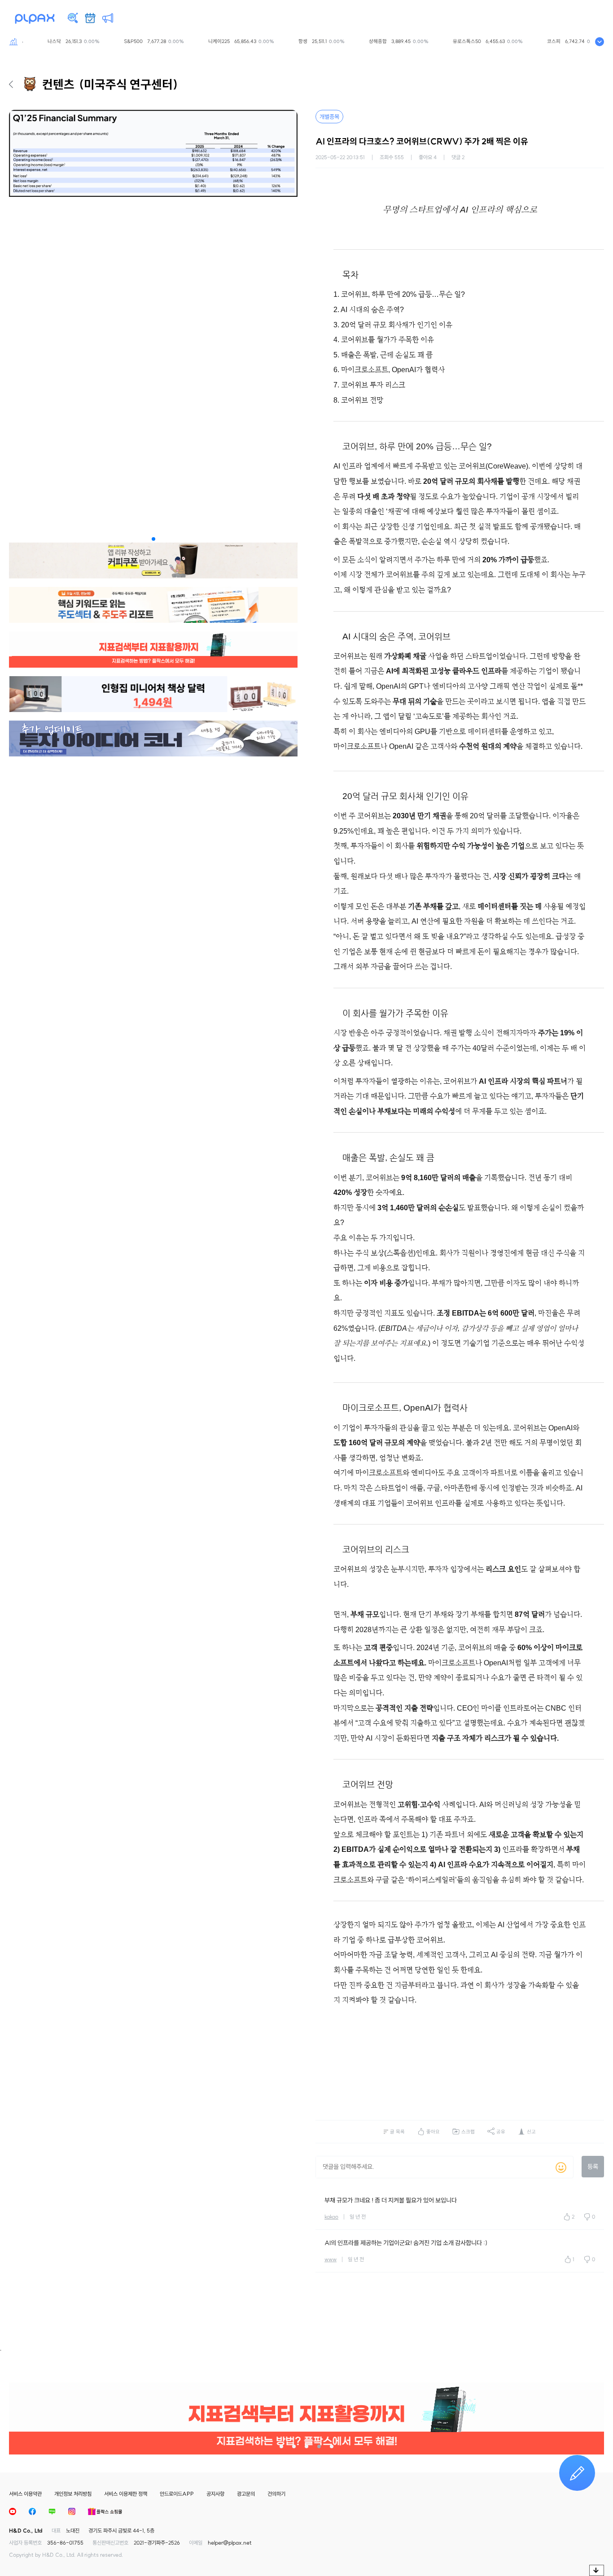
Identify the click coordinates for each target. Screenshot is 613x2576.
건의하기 (276, 2494)
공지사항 (215, 2494)
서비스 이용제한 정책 (126, 2494)
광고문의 (246, 2494)
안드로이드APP (177, 2494)
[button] (153, 539)
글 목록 (397, 2132)
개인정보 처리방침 (73, 2494)
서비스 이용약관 (25, 2494)
